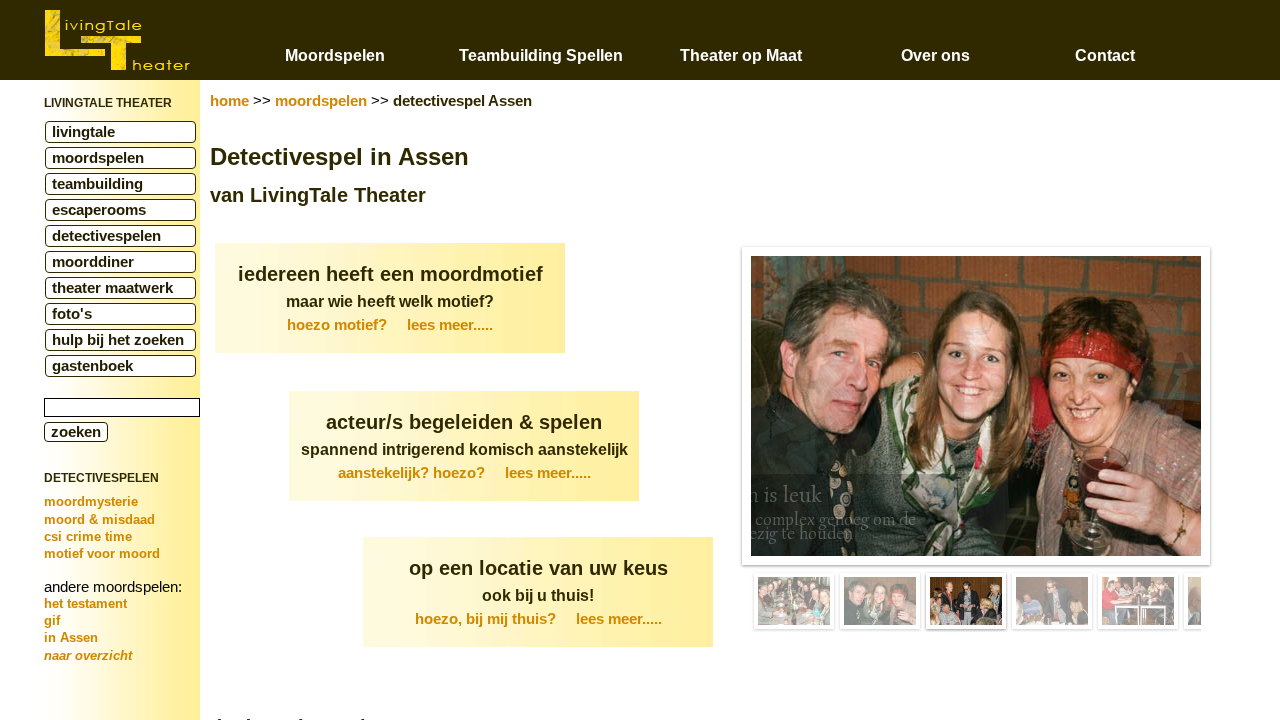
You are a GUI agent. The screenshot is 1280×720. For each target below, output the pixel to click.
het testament (85, 603)
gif (52, 620)
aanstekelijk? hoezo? (464, 473)
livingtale (83, 132)
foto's (72, 314)
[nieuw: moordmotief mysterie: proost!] (880, 601)
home (229, 101)
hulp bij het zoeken (118, 340)
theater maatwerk (112, 288)
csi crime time (88, 536)
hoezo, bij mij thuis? (538, 619)
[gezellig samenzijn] (794, 601)
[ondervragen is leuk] (966, 601)
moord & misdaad (99, 519)
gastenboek (92, 366)
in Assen (71, 637)
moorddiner (93, 262)
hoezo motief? (390, 325)
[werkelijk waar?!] (1052, 601)
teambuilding (97, 184)
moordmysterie (91, 501)
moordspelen (98, 158)
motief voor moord (102, 553)
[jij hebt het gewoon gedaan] (1138, 601)
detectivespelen (106, 236)
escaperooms (99, 210)
